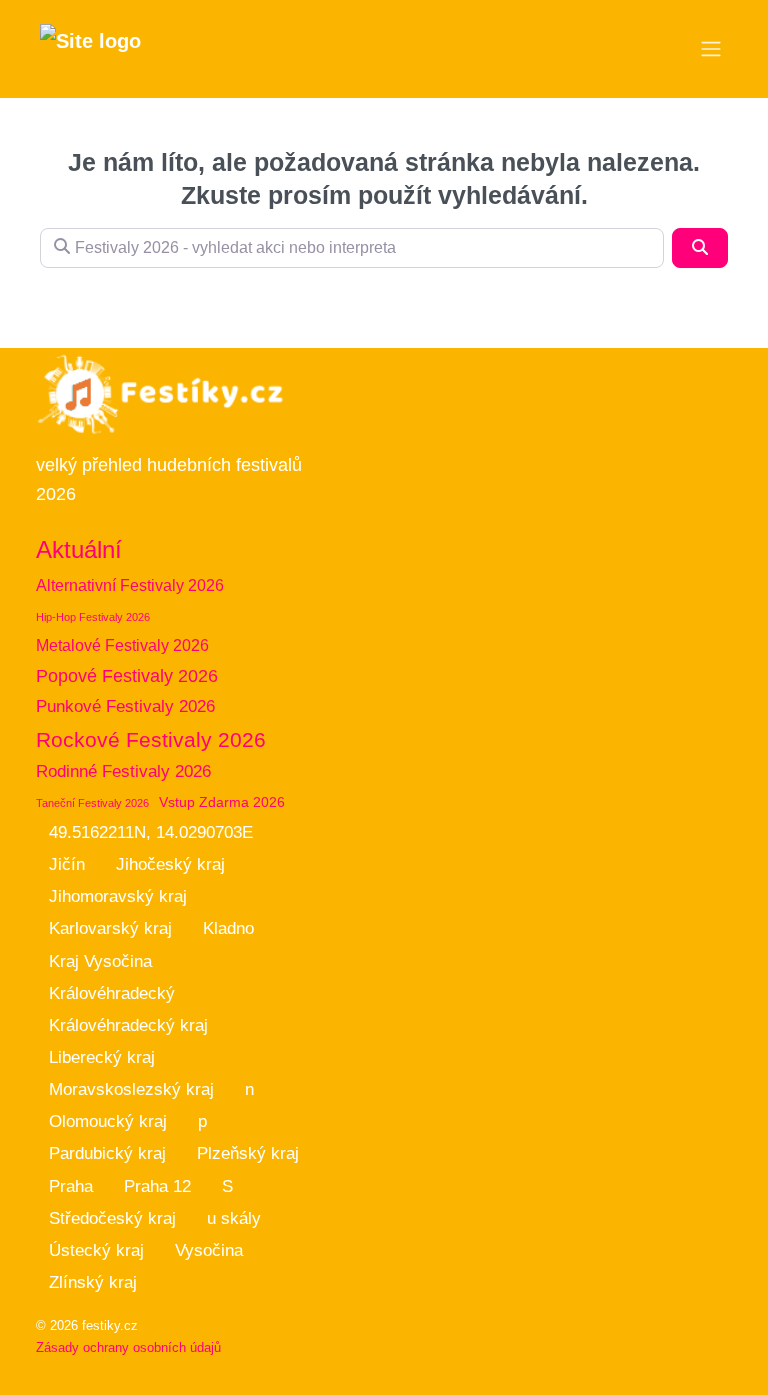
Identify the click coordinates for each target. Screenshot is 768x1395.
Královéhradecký (112, 993)
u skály (234, 1218)
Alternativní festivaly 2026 (130, 585)
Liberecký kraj (102, 1057)
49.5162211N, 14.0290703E (151, 832)
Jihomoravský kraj (118, 896)
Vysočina (209, 1250)
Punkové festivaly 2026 (125, 706)
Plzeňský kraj (248, 1153)
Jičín (67, 864)
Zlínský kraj (93, 1282)
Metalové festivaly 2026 (122, 645)
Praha (71, 1186)
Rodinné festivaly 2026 (123, 771)
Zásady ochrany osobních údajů (128, 1347)
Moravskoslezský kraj (131, 1089)
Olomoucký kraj (108, 1121)
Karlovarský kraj (110, 928)
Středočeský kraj (112, 1218)
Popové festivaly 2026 (127, 676)
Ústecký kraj (96, 1250)
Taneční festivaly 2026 (92, 803)
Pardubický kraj (107, 1153)
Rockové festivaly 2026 (151, 739)
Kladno (228, 928)
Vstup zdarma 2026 (222, 802)
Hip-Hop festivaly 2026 (93, 617)
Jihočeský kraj (170, 864)
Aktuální (79, 549)
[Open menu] (711, 49)
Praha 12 (157, 1186)
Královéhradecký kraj (128, 1025)
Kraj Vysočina (100, 961)
